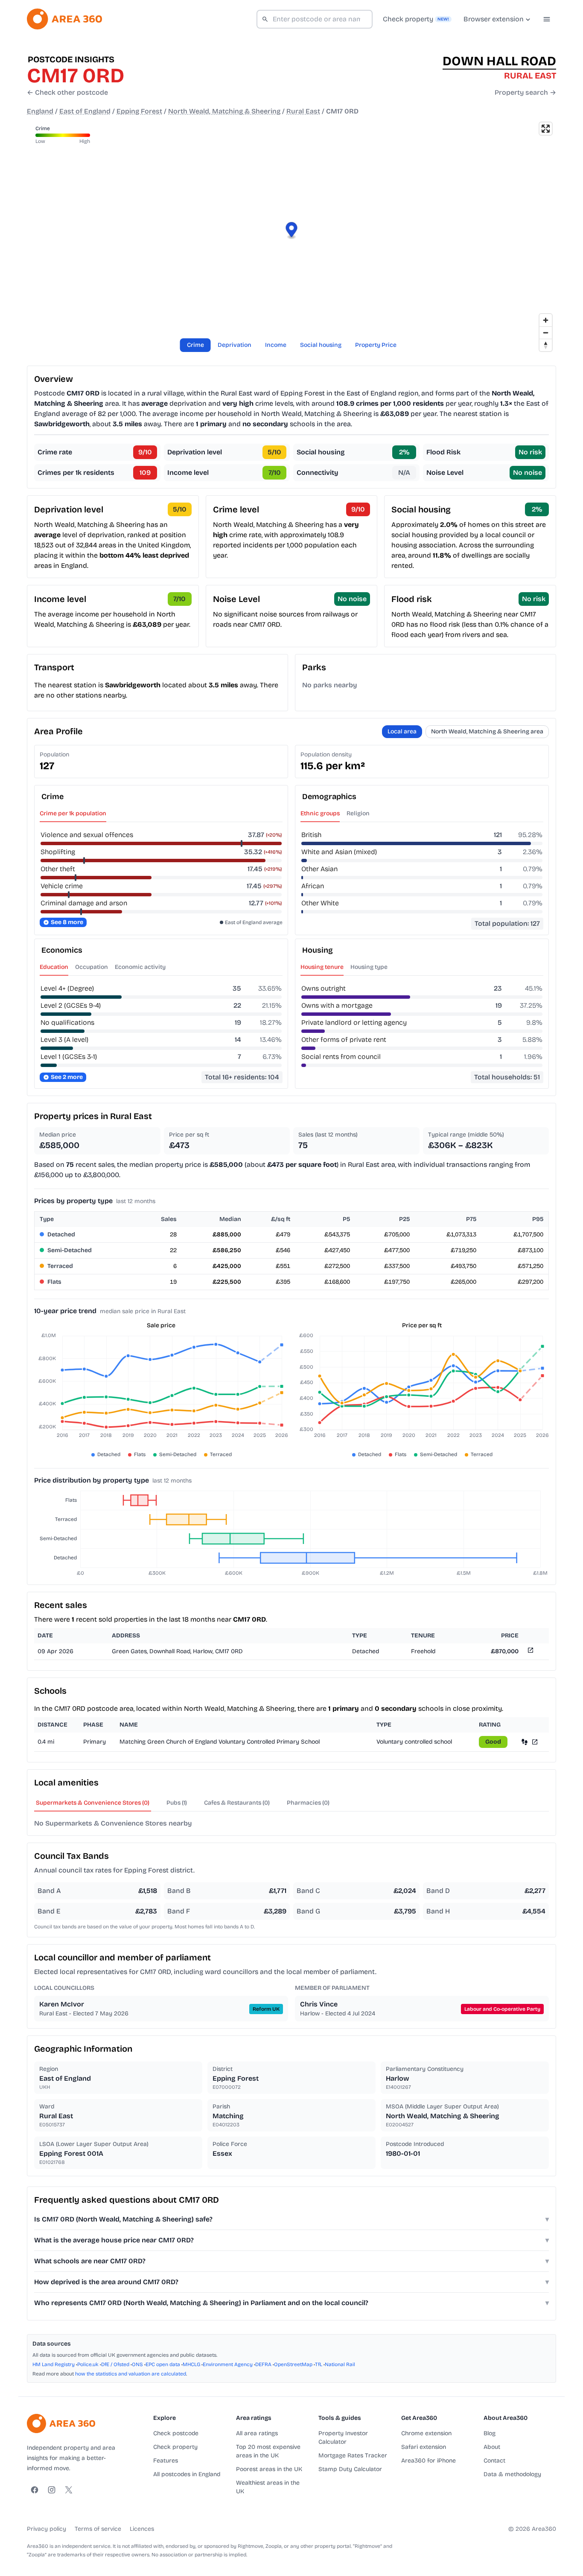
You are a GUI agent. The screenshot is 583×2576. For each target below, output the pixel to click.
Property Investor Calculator (343, 2438)
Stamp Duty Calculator (350, 2469)
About (492, 2447)
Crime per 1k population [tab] (73, 813)
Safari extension (424, 2447)
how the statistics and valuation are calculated (131, 2374)
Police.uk (88, 2364)
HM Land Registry (54, 2364)
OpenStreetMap (293, 2364)
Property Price (376, 345)
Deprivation (235, 345)
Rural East (303, 111)
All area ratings (257, 2433)
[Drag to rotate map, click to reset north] (546, 345)
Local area (402, 731)
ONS (137, 2364)
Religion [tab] (358, 813)
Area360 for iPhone (429, 2461)
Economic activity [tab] (140, 967)
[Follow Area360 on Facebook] (35, 2490)
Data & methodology (512, 2474)
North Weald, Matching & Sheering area (487, 731)
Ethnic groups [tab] (320, 813)
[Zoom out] (546, 333)
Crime (195, 345)
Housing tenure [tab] (322, 967)
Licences (142, 2529)
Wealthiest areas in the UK (268, 2487)
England (40, 111)
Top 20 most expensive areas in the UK (268, 2451)
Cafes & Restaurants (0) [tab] (237, 1803)
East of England (85, 111)
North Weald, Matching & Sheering (224, 111)
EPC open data (163, 2364)
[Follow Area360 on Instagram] (52, 2490)
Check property (175, 2447)
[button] (292, 231)
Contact (494, 2461)
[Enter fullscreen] (546, 129)
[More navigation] (547, 19)
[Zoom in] (546, 320)
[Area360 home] (64, 19)
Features (166, 2461)
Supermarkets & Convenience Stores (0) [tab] (93, 1803)
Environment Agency (228, 2364)
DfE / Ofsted (115, 2364)
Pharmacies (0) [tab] (308, 1803)
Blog (490, 2433)
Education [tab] (54, 967)
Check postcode (176, 2433)
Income (276, 345)
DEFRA (263, 2364)
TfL (319, 2364)
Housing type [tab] (369, 967)
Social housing (321, 345)
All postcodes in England (187, 2474)
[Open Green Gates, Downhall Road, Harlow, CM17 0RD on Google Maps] (530, 1652)
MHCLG (191, 2364)
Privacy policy (47, 2529)
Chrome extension (426, 2433)
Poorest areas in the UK (269, 2469)
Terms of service (98, 2529)
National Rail (340, 2364)
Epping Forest (139, 111)
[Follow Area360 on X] (69, 2490)
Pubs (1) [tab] (177, 1803)
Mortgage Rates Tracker (353, 2455)
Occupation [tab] (92, 967)
